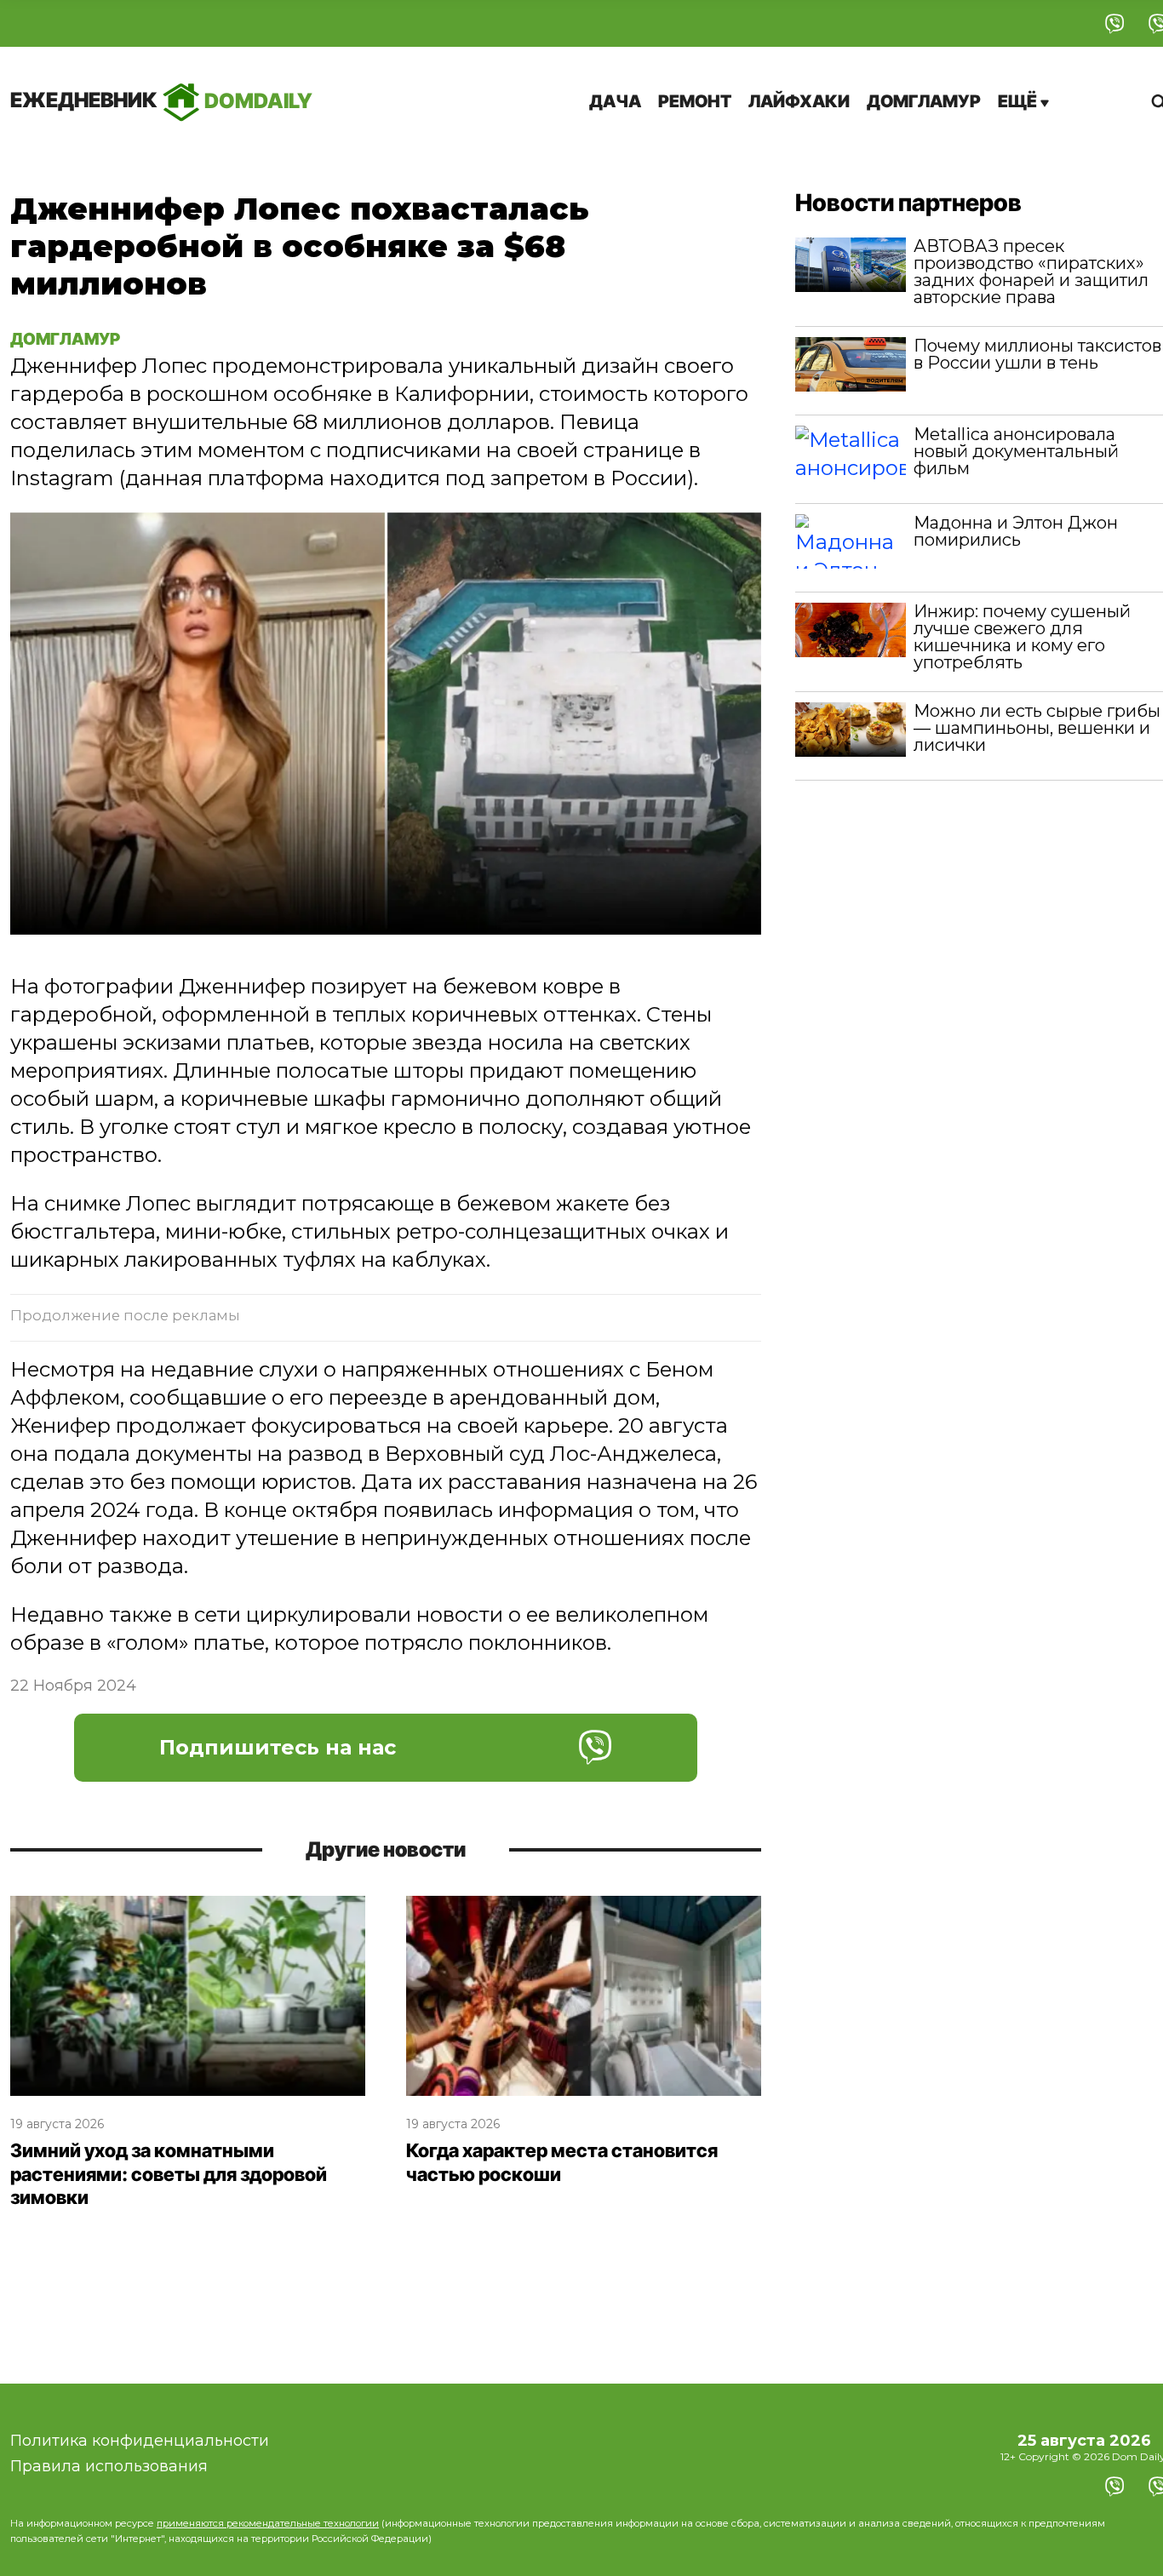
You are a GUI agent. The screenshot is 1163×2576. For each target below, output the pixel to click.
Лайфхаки (799, 101)
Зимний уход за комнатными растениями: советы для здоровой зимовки (169, 2174)
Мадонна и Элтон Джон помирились (1016, 531)
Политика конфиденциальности (140, 2441)
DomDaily (161, 100)
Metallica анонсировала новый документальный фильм (1016, 451)
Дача (615, 101)
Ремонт (695, 101)
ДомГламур (924, 101)
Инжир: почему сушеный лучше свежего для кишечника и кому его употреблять (1022, 637)
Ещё (1019, 101)
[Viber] (1115, 23)
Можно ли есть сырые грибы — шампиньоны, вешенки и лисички (1037, 728)
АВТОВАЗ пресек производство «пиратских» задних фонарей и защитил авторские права (1031, 272)
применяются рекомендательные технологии (268, 2523)
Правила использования (109, 2466)
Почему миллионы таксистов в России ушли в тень (1037, 354)
